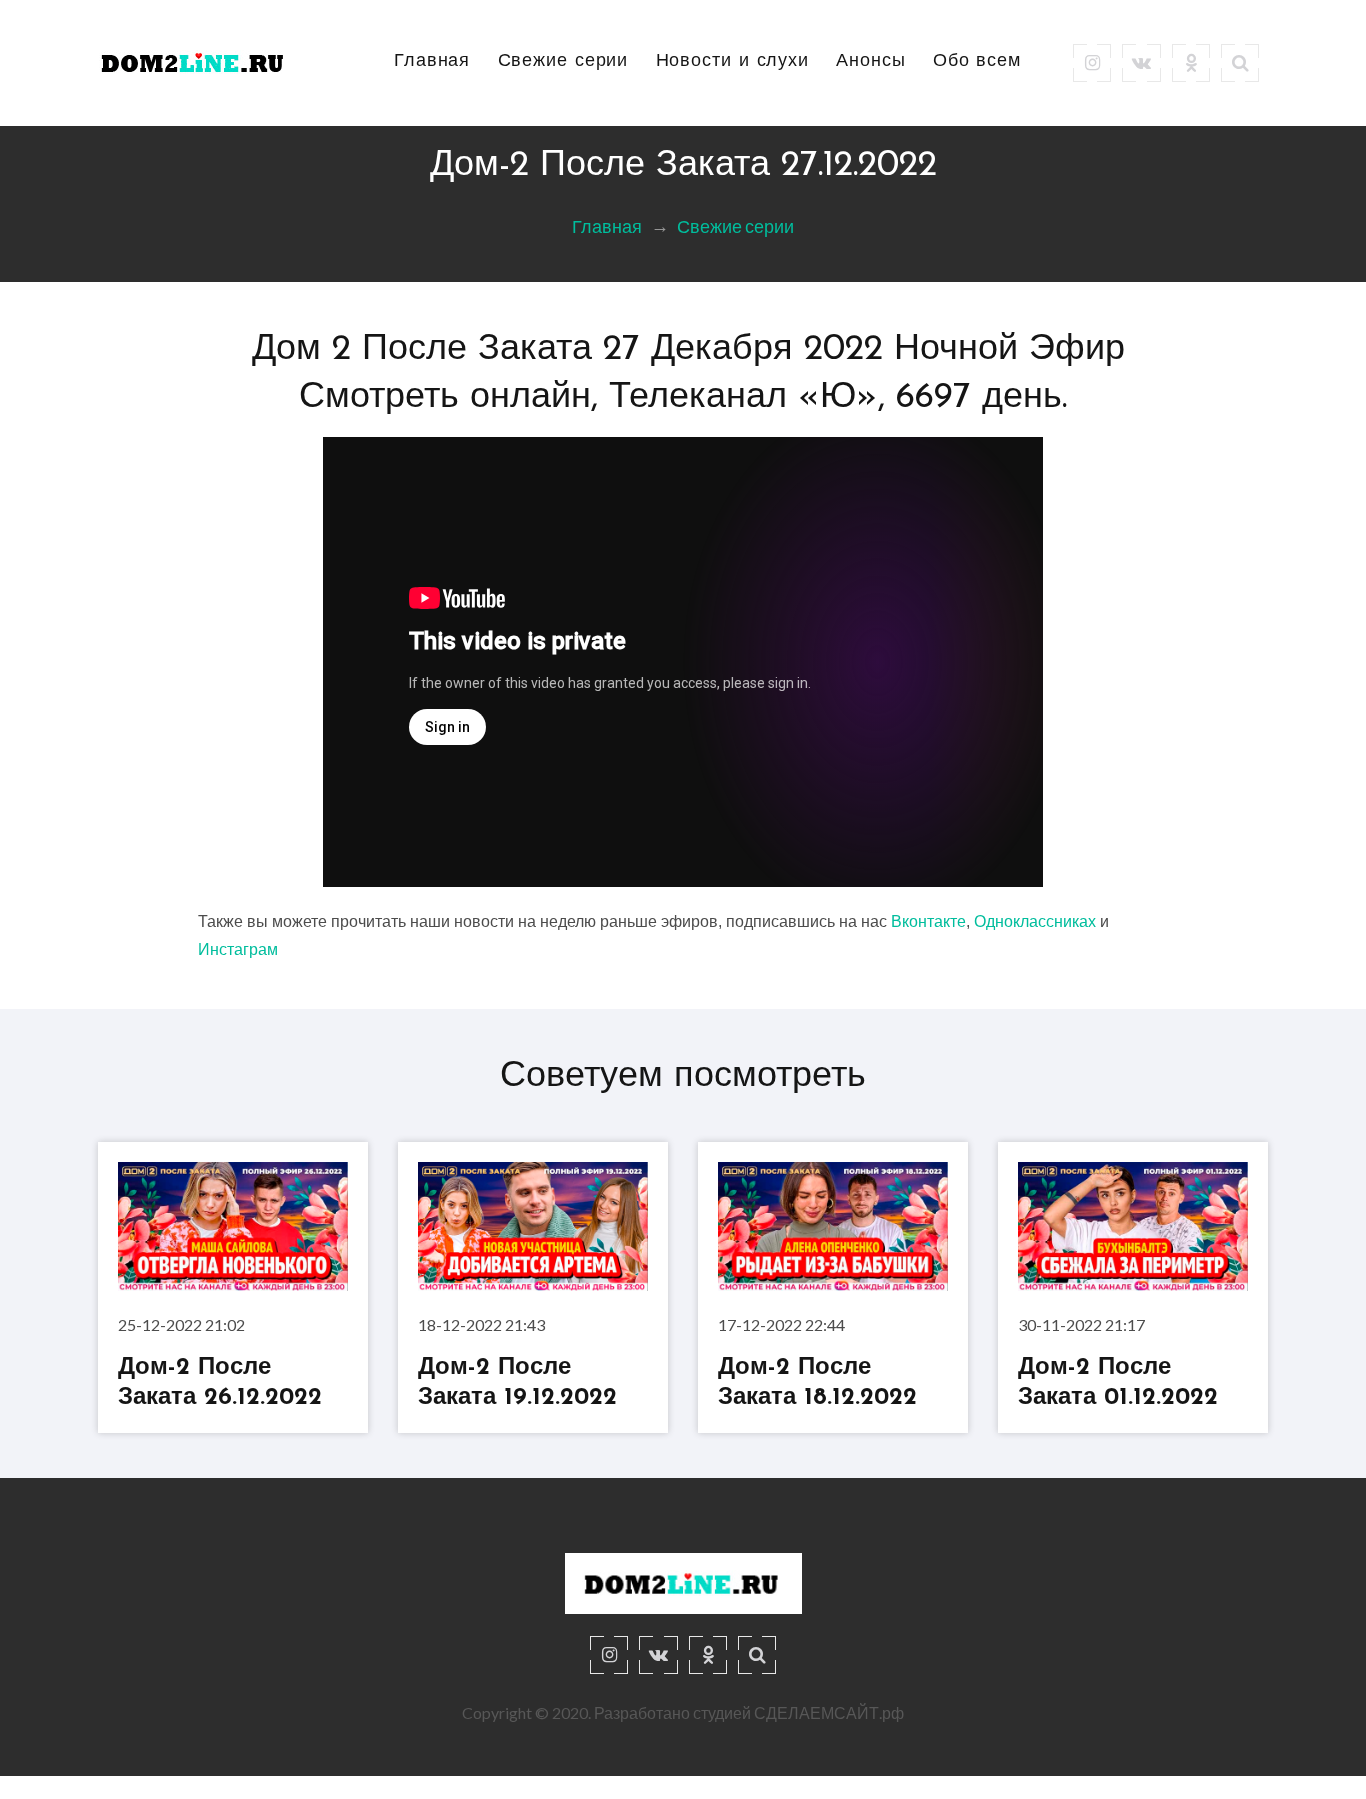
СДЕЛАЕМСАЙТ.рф (829, 1712)
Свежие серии (563, 62)
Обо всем (977, 62)
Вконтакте (928, 921)
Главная (432, 62)
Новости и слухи (733, 62)
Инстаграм (238, 949)
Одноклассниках (1035, 921)
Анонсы (870, 62)
